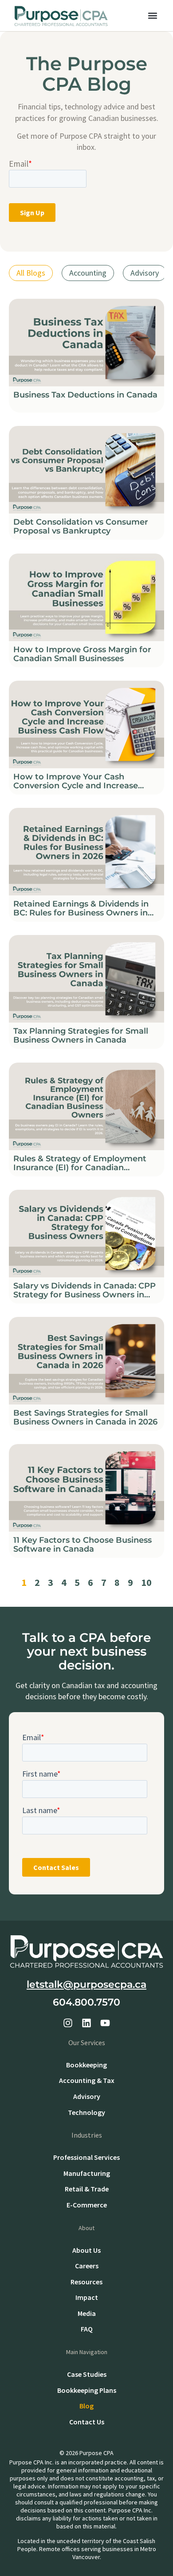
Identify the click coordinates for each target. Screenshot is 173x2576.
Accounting (88, 273)
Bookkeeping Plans (87, 2390)
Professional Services (86, 2157)
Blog (86, 2406)
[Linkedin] (86, 2023)
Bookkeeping (86, 2065)
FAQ (87, 2329)
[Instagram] (68, 2023)
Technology (86, 2112)
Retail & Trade (87, 2189)
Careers (87, 2266)
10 (146, 1582)
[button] (152, 16)
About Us (86, 2250)
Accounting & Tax (87, 2080)
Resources (86, 2282)
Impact (87, 2297)
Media (87, 2313)
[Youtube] (105, 2023)
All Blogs (31, 273)
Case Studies (87, 2374)
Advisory (145, 273)
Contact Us (87, 2422)
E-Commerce (87, 2205)
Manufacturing (87, 2173)
